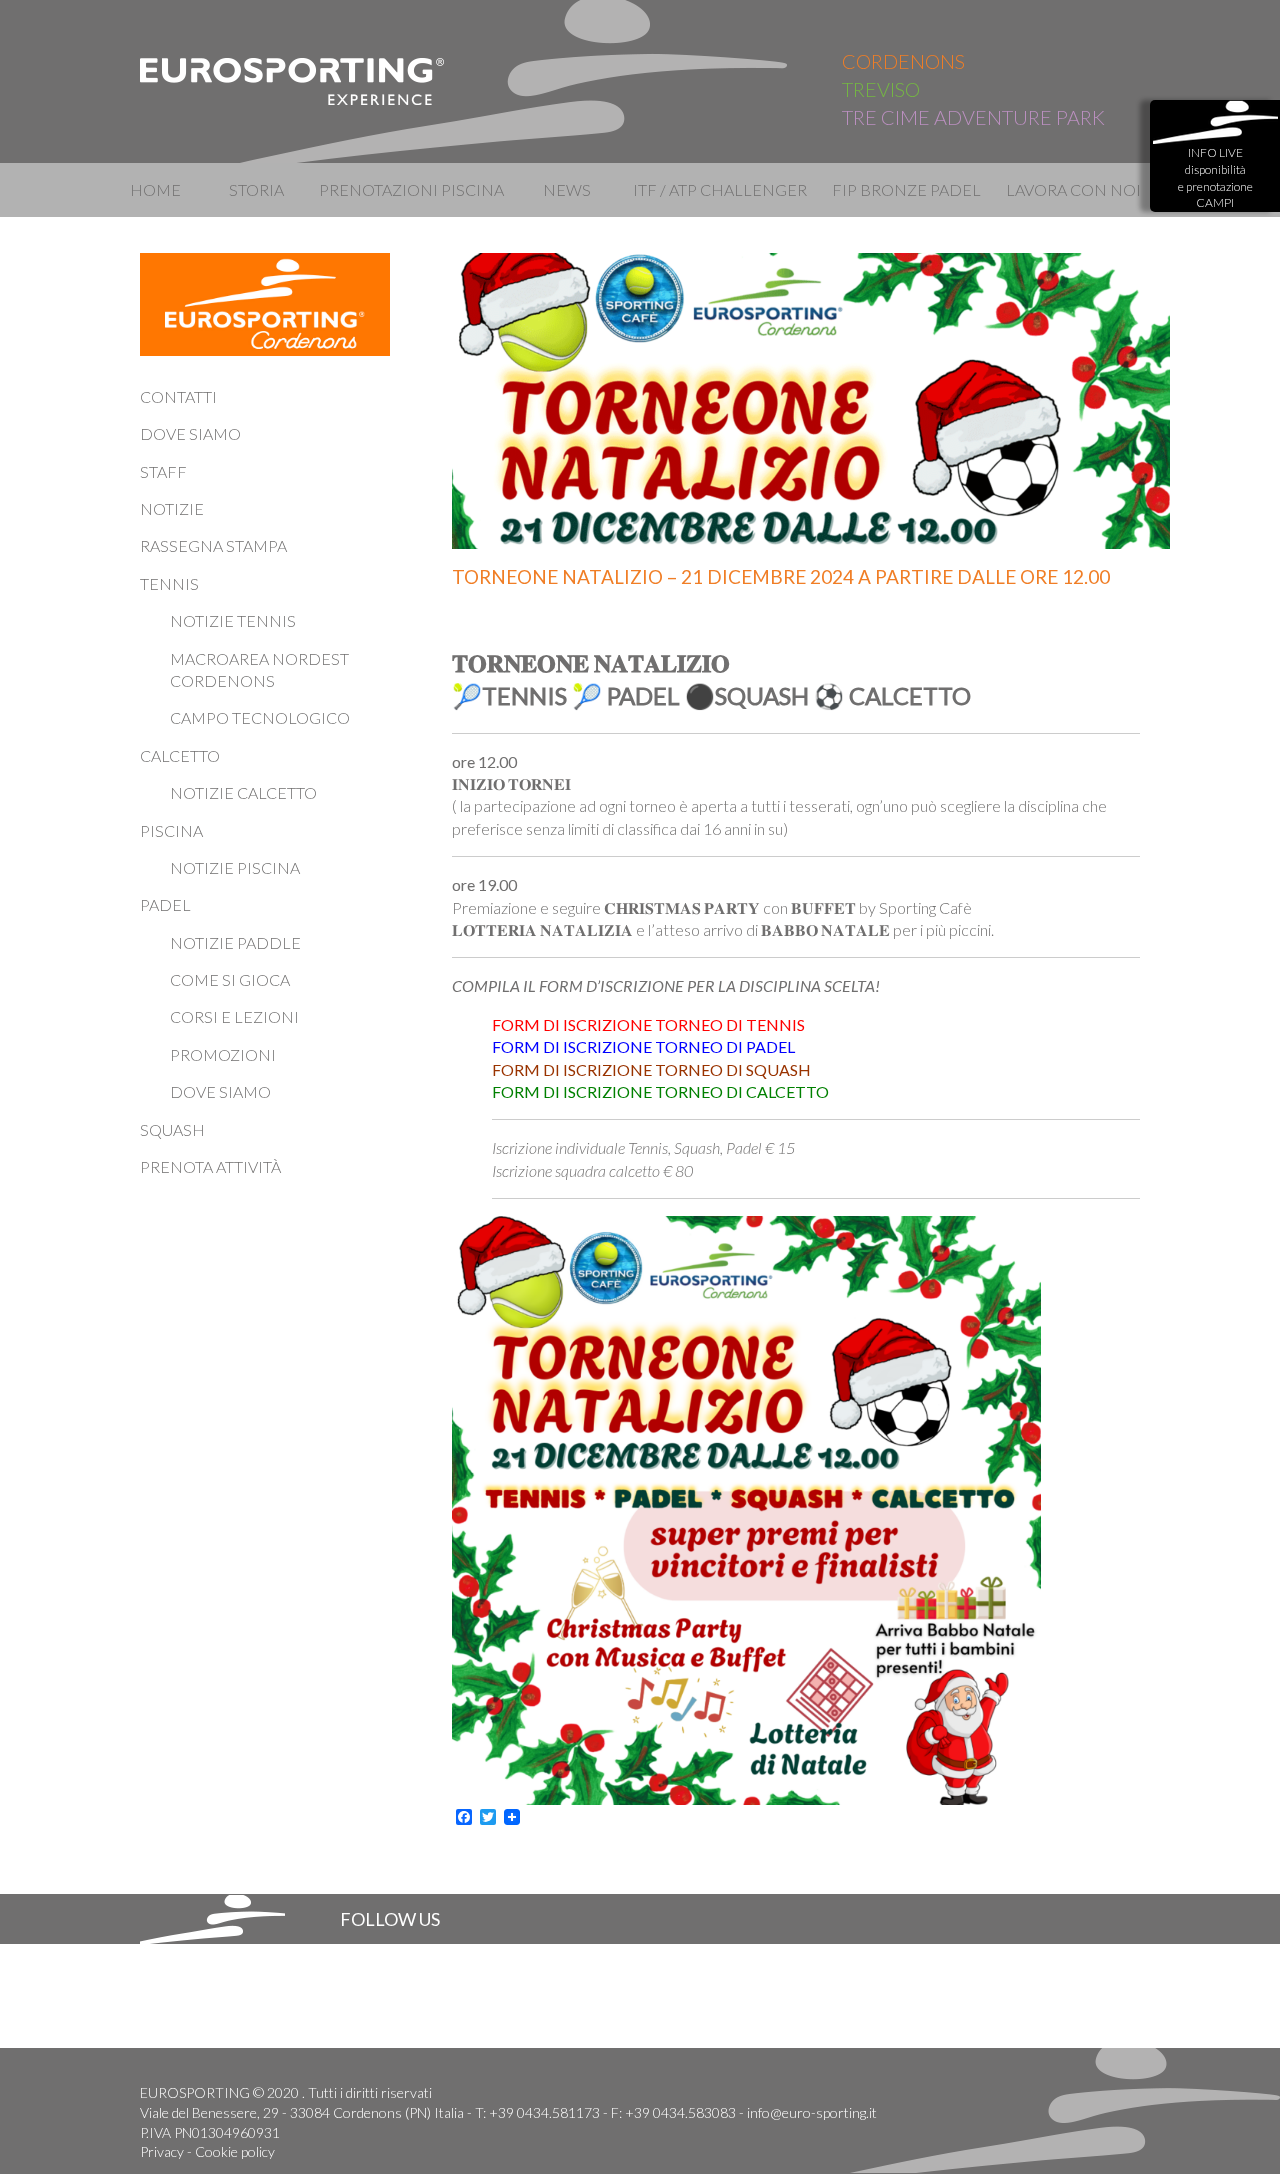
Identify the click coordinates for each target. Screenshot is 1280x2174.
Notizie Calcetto (243, 792)
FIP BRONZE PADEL (906, 189)
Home (155, 189)
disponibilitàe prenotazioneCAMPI (1215, 177)
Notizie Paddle (235, 942)
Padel (165, 904)
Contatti (178, 396)
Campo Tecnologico (260, 717)
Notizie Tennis (233, 620)
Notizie (172, 508)
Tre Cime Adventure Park (973, 117)
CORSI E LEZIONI (234, 1016)
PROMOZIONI (223, 1054)
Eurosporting (293, 81)
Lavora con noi (1073, 189)
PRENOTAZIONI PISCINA (411, 189)
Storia (256, 189)
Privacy (162, 2151)
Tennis (169, 583)
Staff (163, 471)
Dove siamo (190, 433)
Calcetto (180, 755)
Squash (172, 1129)
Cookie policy (235, 2151)
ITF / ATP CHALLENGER (718, 189)
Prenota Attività (210, 1166)
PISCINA (171, 830)
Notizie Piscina (235, 867)
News (567, 189)
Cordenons (903, 61)
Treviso (881, 89)
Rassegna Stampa (213, 545)
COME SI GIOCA (230, 979)
